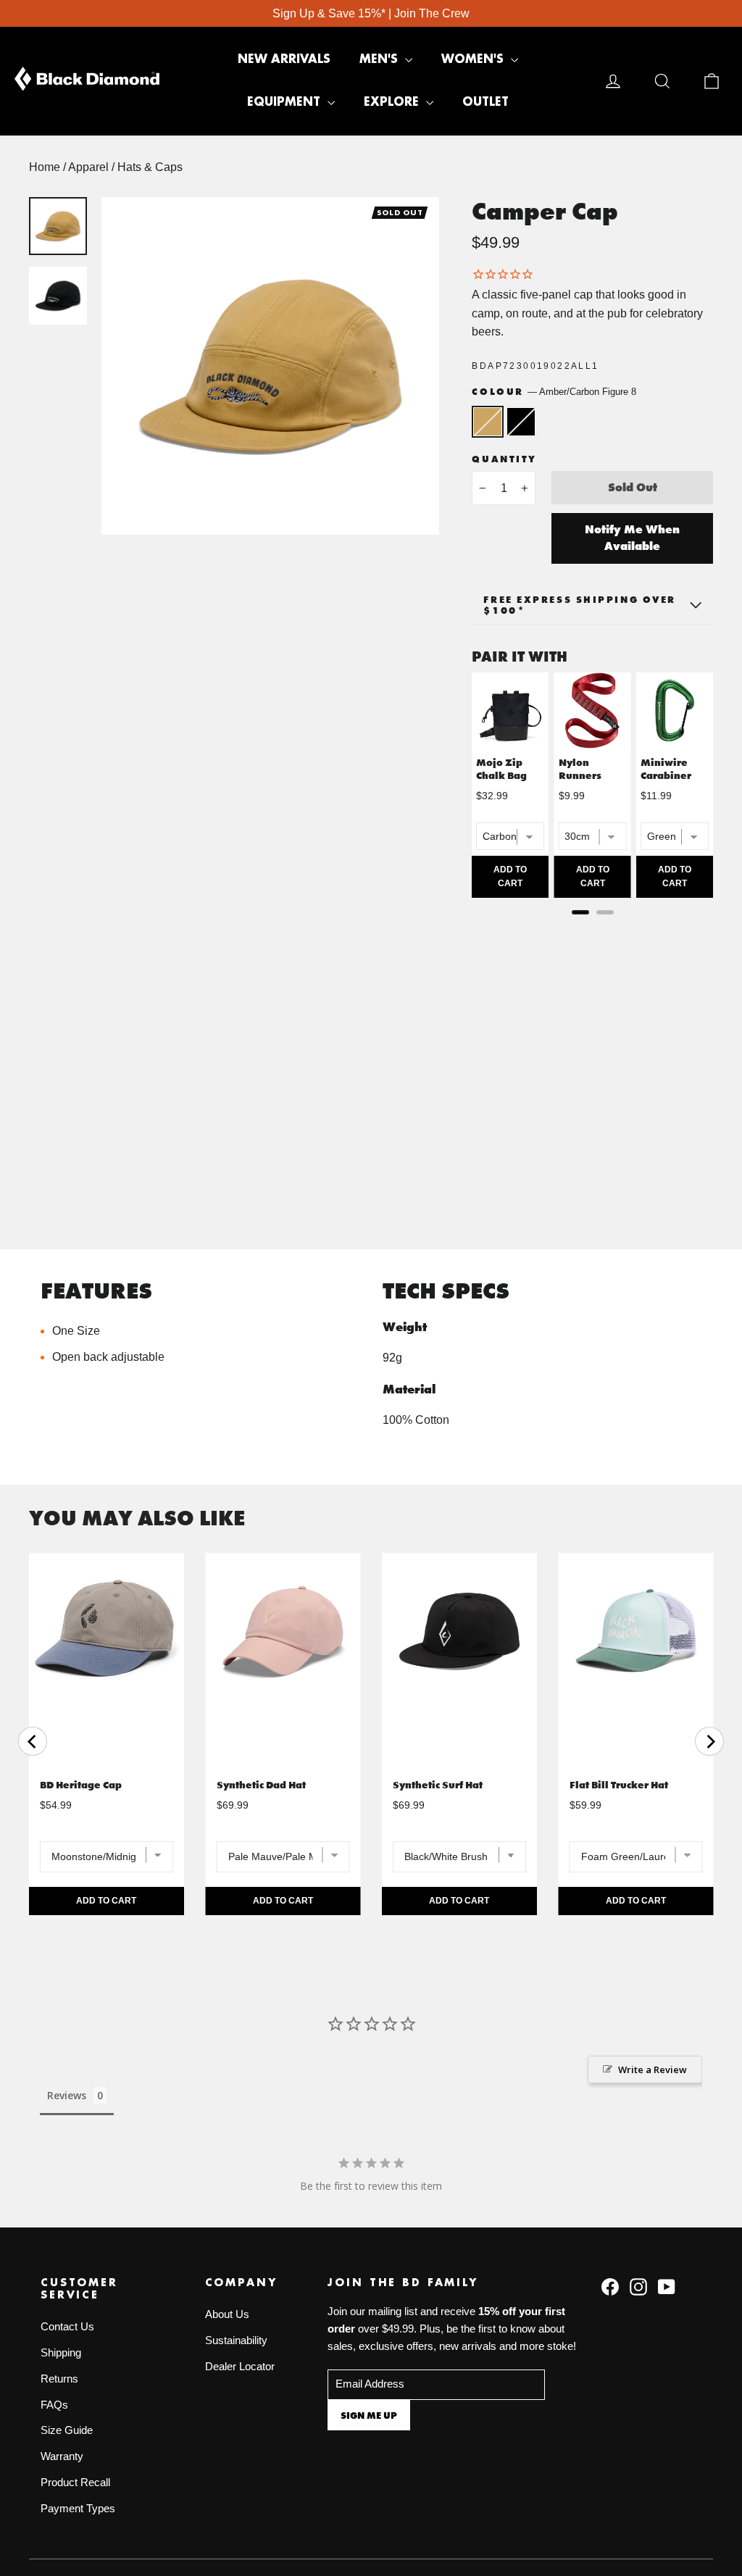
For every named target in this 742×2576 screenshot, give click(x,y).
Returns (59, 2379)
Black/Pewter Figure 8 (521, 422)
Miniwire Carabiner (666, 769)
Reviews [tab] (67, 2095)
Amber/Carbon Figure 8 (488, 422)
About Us (227, 2314)
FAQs (54, 2405)
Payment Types (78, 2509)
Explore (393, 102)
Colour (554, 392)
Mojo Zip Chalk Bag (501, 769)
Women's (474, 59)
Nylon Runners (580, 769)
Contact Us (67, 2327)
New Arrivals (284, 59)
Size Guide (67, 2430)
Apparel (88, 167)
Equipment (285, 102)
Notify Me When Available (632, 538)
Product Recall (75, 2483)
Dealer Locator (240, 2367)
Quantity (504, 459)
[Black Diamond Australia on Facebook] (610, 2286)
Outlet (485, 102)
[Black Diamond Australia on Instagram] (638, 2286)
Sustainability (236, 2341)
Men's (380, 59)
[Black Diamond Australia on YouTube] (667, 2286)
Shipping (61, 2353)
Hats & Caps (150, 167)
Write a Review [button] (653, 2069)
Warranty (62, 2456)
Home (45, 167)
